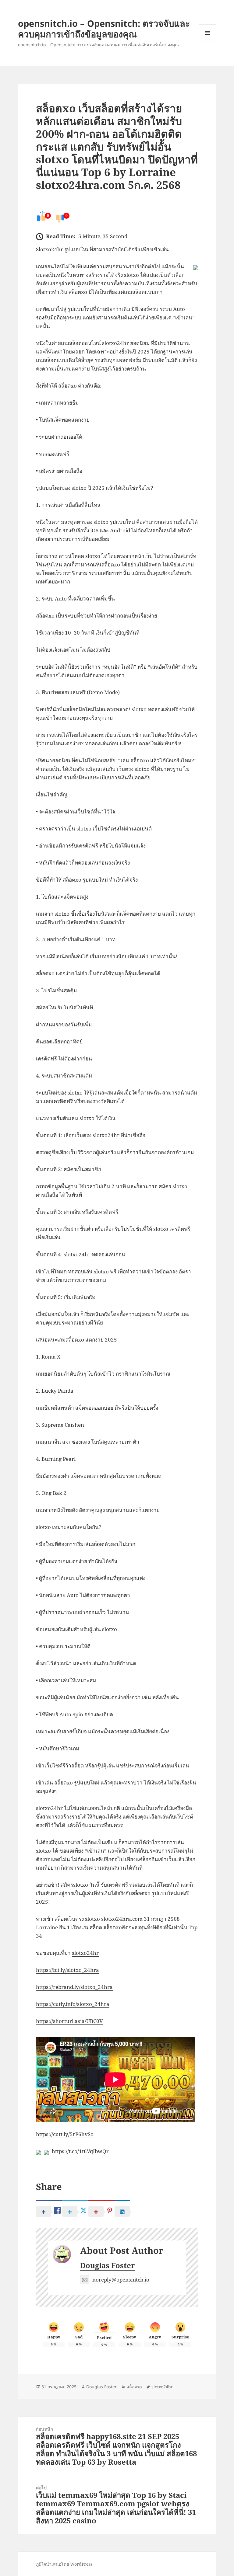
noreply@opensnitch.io (121, 2280)
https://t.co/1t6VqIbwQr (80, 2151)
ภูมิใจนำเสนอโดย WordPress (64, 2564)
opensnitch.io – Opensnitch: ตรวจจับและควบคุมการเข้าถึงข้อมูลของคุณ (104, 29)
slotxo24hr (77, 1254)
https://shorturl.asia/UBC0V (69, 2021)
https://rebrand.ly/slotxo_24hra (74, 1987)
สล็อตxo (111, 564)
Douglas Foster (108, 2265)
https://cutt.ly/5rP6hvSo (65, 2134)
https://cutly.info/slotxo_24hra (73, 2004)
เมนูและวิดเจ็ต (207, 33)
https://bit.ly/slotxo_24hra (67, 1970)
